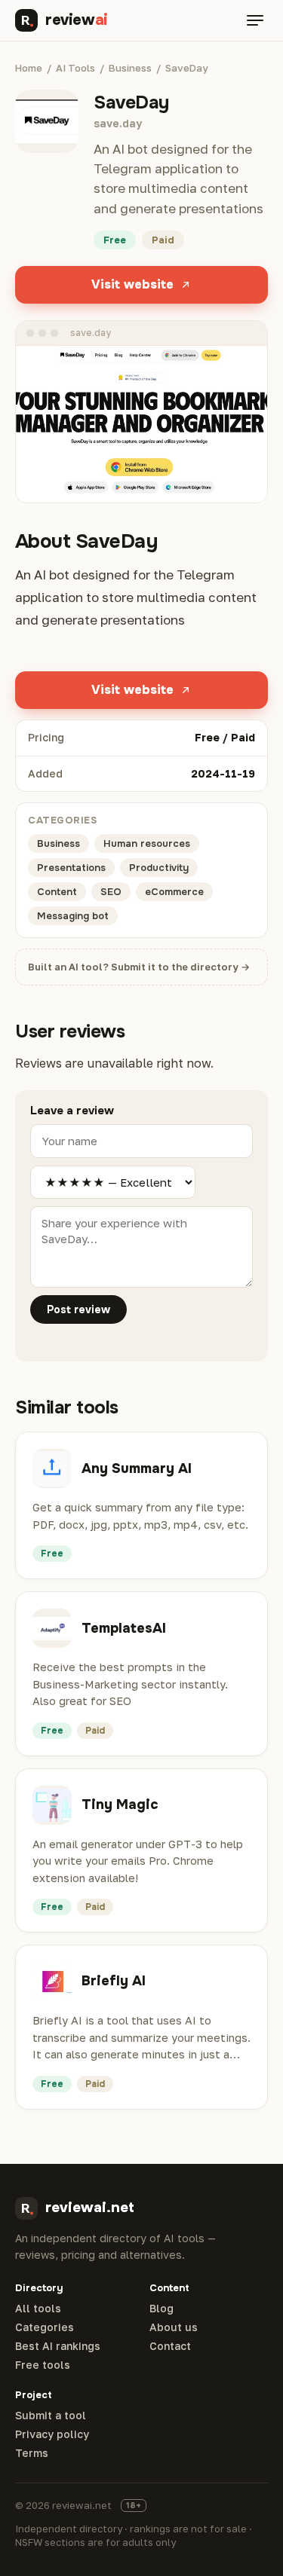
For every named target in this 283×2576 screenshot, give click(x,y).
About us (174, 2327)
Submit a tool (51, 2416)
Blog (161, 2309)
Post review (78, 1309)
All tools (38, 2309)
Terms (32, 2453)
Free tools (43, 2365)
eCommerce (174, 892)
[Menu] (255, 20)
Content (57, 892)
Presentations (71, 868)
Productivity (159, 868)
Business (130, 68)
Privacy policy (52, 2434)
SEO (111, 892)
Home (29, 68)
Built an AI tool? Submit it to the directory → (139, 967)
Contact (170, 2346)
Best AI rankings (58, 2346)
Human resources (147, 843)
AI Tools (75, 68)
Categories (45, 2327)
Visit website (132, 284)
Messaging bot (73, 916)
